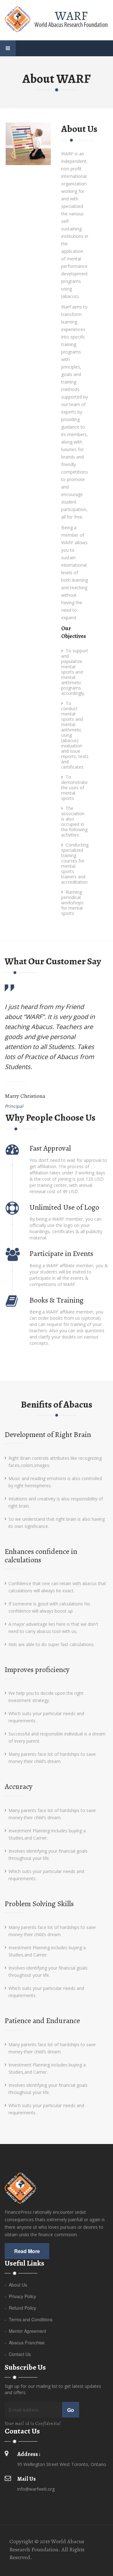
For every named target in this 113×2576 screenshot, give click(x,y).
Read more (27, 2251)
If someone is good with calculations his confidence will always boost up (49, 1607)
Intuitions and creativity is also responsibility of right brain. (56, 1502)
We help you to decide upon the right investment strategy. (46, 1697)
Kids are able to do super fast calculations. (51, 1644)
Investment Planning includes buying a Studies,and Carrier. (47, 1834)
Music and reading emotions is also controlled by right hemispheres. (55, 1482)
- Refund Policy (20, 2308)
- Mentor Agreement (25, 2331)
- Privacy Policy (20, 2296)
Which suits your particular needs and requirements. (46, 1717)
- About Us (16, 2285)
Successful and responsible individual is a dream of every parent (57, 1737)
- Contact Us (18, 2354)
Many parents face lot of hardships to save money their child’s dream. (52, 1758)
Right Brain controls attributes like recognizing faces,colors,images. (55, 1462)
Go (71, 2410)
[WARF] (56, 19)
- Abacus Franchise (25, 2343)
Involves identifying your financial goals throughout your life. (48, 1855)
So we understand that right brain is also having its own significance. (57, 1523)
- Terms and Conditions (29, 2319)
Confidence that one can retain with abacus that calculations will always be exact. (57, 1587)
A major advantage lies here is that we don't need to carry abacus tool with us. (53, 1628)
